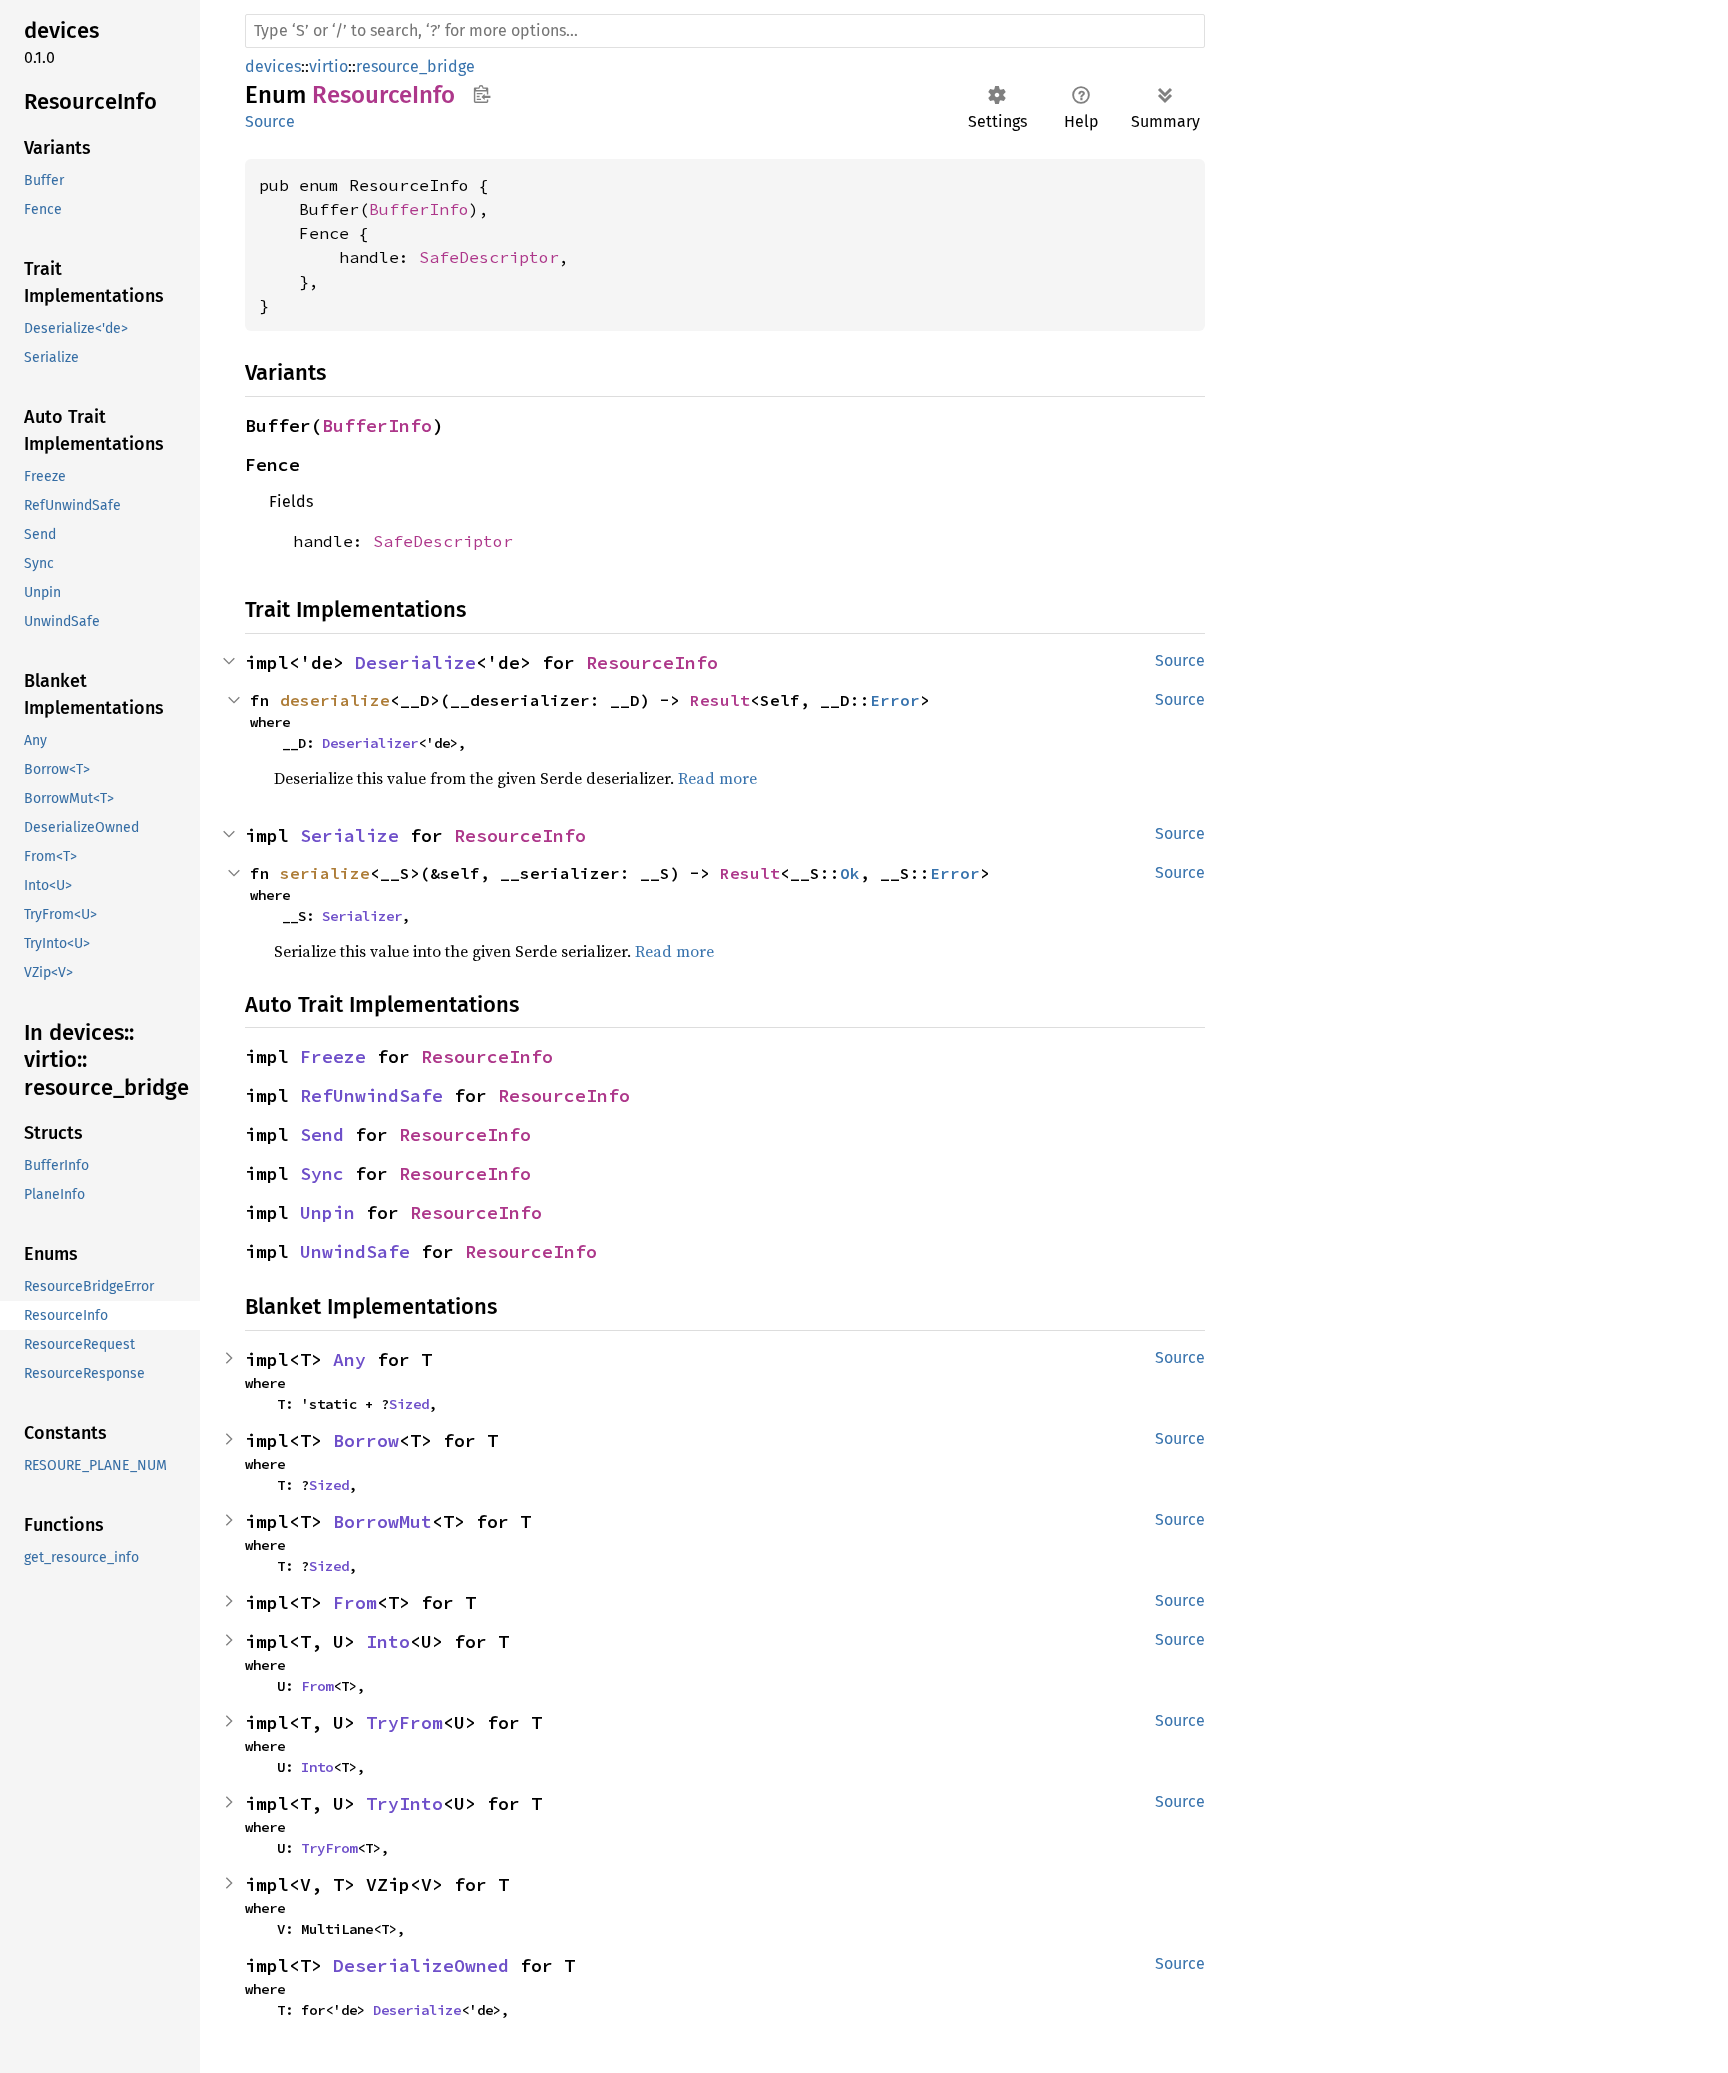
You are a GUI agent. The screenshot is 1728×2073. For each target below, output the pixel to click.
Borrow (366, 1440)
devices (273, 66)
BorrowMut (382, 1521)
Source (270, 121)
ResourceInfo (652, 662)
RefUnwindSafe (371, 1095)
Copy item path (481, 94)
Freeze (333, 1056)
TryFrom (404, 1722)
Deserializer (370, 743)
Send (322, 1134)
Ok (850, 873)
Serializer (362, 916)
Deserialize (415, 662)
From (355, 1602)
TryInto (404, 1803)
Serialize (349, 835)
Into (388, 1641)
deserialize (335, 700)
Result (720, 700)
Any (349, 1359)
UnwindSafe (355, 1251)
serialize (325, 873)
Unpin (327, 1212)
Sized (409, 1404)
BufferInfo (419, 209)
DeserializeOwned (421, 1965)
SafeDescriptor (489, 257)
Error (895, 700)
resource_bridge (415, 66)
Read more (717, 778)
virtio (328, 66)
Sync (322, 1173)
